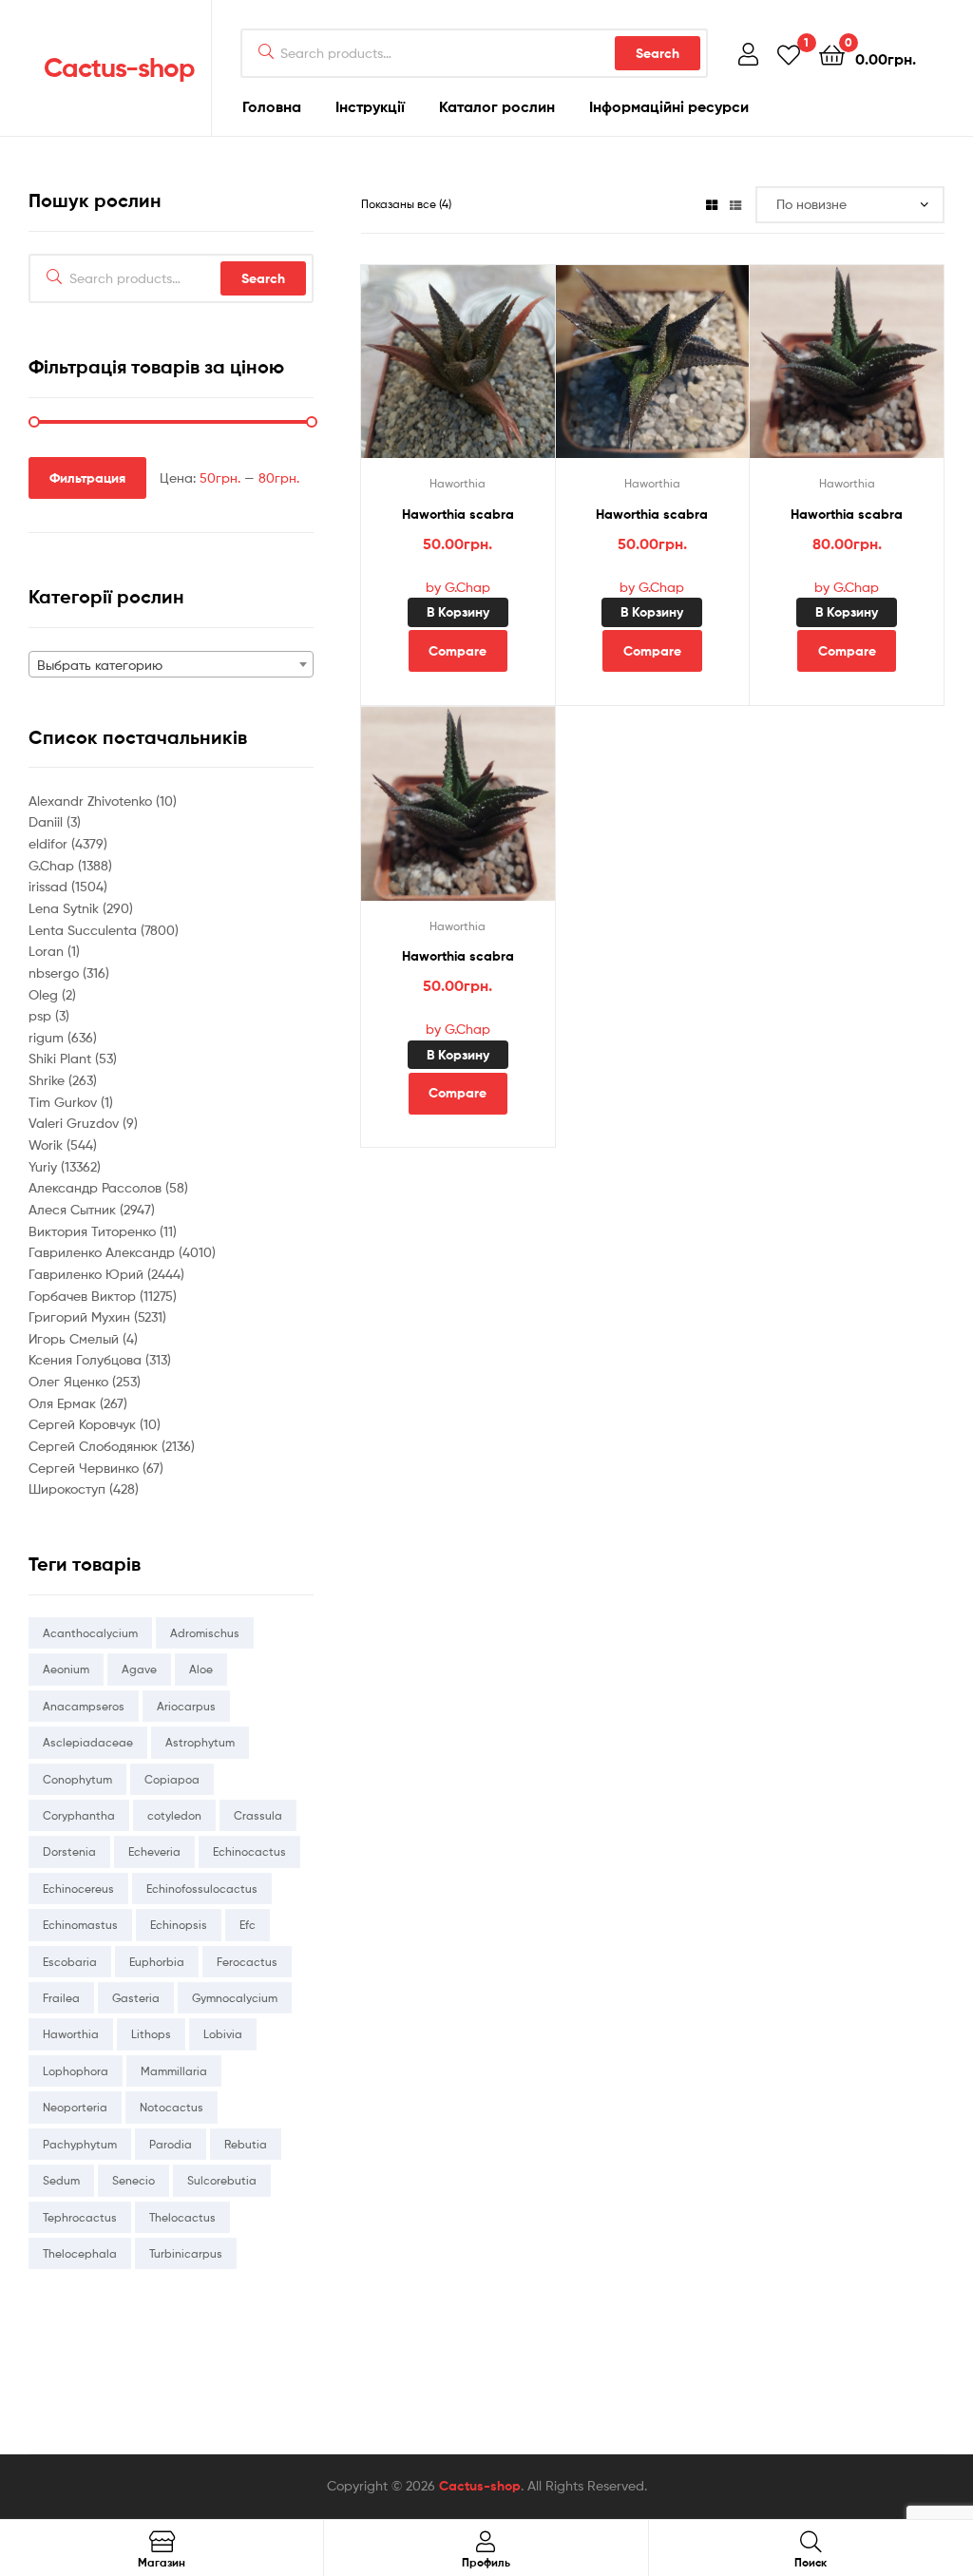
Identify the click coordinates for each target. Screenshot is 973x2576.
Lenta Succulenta (85, 930)
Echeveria (154, 1851)
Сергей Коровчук (84, 1424)
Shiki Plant (62, 1058)
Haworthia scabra (458, 514)
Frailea (61, 1998)
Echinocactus (249, 1851)
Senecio (134, 2180)
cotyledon (174, 1815)
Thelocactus (182, 2217)
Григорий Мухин (81, 1317)
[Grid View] (712, 204)
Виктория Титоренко (94, 1231)
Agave (139, 1669)
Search (658, 53)
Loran (48, 951)
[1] (789, 54)
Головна (272, 106)
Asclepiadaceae (88, 1742)
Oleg (45, 994)
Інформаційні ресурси (669, 106)
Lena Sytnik (66, 908)
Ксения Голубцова (87, 1359)
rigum (48, 1037)
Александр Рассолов (97, 1187)
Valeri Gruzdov (76, 1123)
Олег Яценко (70, 1381)
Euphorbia (157, 1962)
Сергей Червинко (86, 1468)
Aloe (201, 1669)
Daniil (48, 821)
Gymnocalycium (235, 1998)
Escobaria (70, 1962)
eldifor (50, 843)
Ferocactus (247, 1962)
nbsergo (56, 973)
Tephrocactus (80, 2217)
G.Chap (53, 865)
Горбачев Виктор (84, 1296)
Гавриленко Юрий (88, 1274)
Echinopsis (179, 1925)
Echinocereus (78, 1889)
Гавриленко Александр (104, 1252)
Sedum (61, 2180)
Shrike (48, 1080)
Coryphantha (79, 1815)
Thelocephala (80, 2253)
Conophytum (77, 1779)
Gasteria (136, 1998)
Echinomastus (80, 1925)
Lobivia (223, 2034)
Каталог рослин (497, 106)
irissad (50, 886)
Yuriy (45, 1166)
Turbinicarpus (186, 2253)
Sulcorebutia (222, 2180)
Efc (248, 1925)
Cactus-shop (119, 67)
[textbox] (171, 665)
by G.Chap (458, 587)
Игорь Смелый (76, 1338)
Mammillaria (174, 2071)
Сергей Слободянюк (95, 1446)
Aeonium (66, 1669)
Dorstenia (69, 1851)
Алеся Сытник (74, 1209)
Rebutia (246, 2144)
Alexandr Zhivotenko (92, 801)
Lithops (151, 2034)
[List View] (735, 204)
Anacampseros (84, 1706)
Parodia (171, 2144)
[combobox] (171, 664)
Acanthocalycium (90, 1633)
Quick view (481, 372)
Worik (48, 1145)
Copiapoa (172, 1779)
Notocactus (172, 2107)
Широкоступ (69, 1488)
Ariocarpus (186, 1706)
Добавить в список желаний (434, 372)
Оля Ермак (64, 1403)
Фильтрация (87, 478)
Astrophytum (200, 1742)
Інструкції (370, 106)
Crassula (258, 1815)
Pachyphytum (80, 2144)
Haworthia (458, 483)
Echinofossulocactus (202, 1889)
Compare (458, 651)
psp (42, 1015)
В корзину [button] (458, 612)
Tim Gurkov (65, 1102)
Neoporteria (75, 2107)
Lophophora (76, 2071)
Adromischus (205, 1633)
